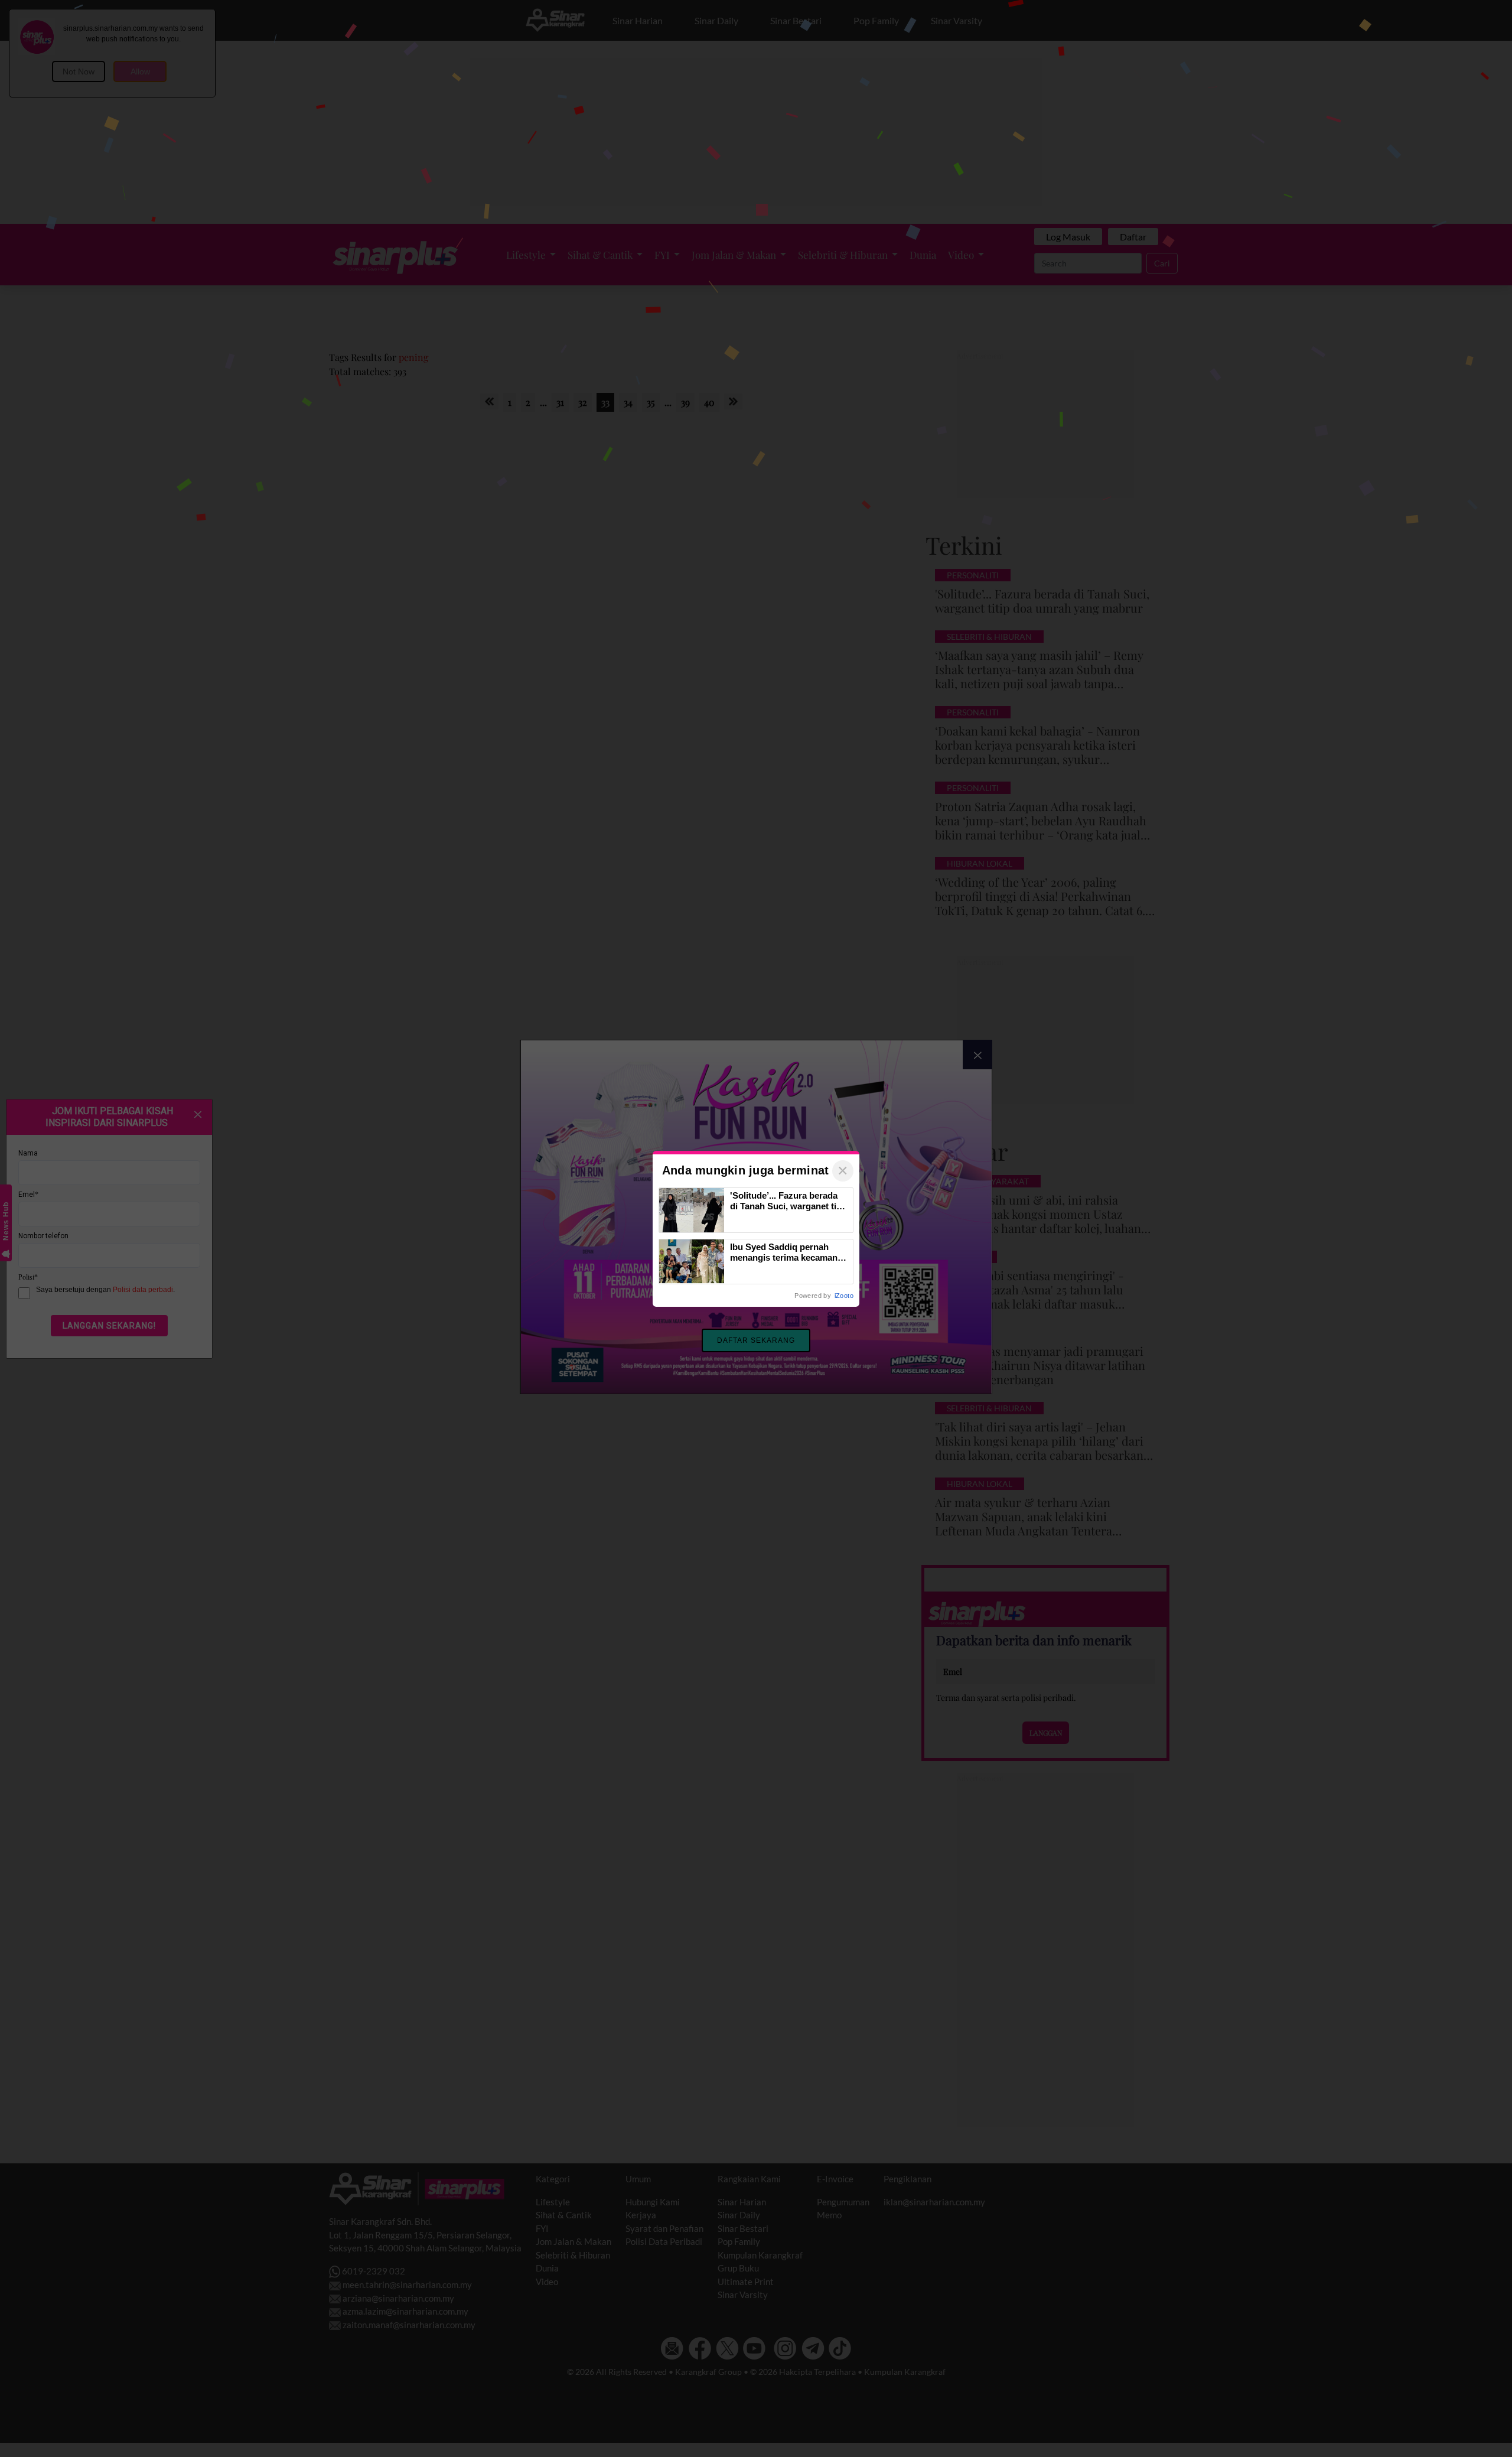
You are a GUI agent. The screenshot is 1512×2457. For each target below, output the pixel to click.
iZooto (844, 1296)
